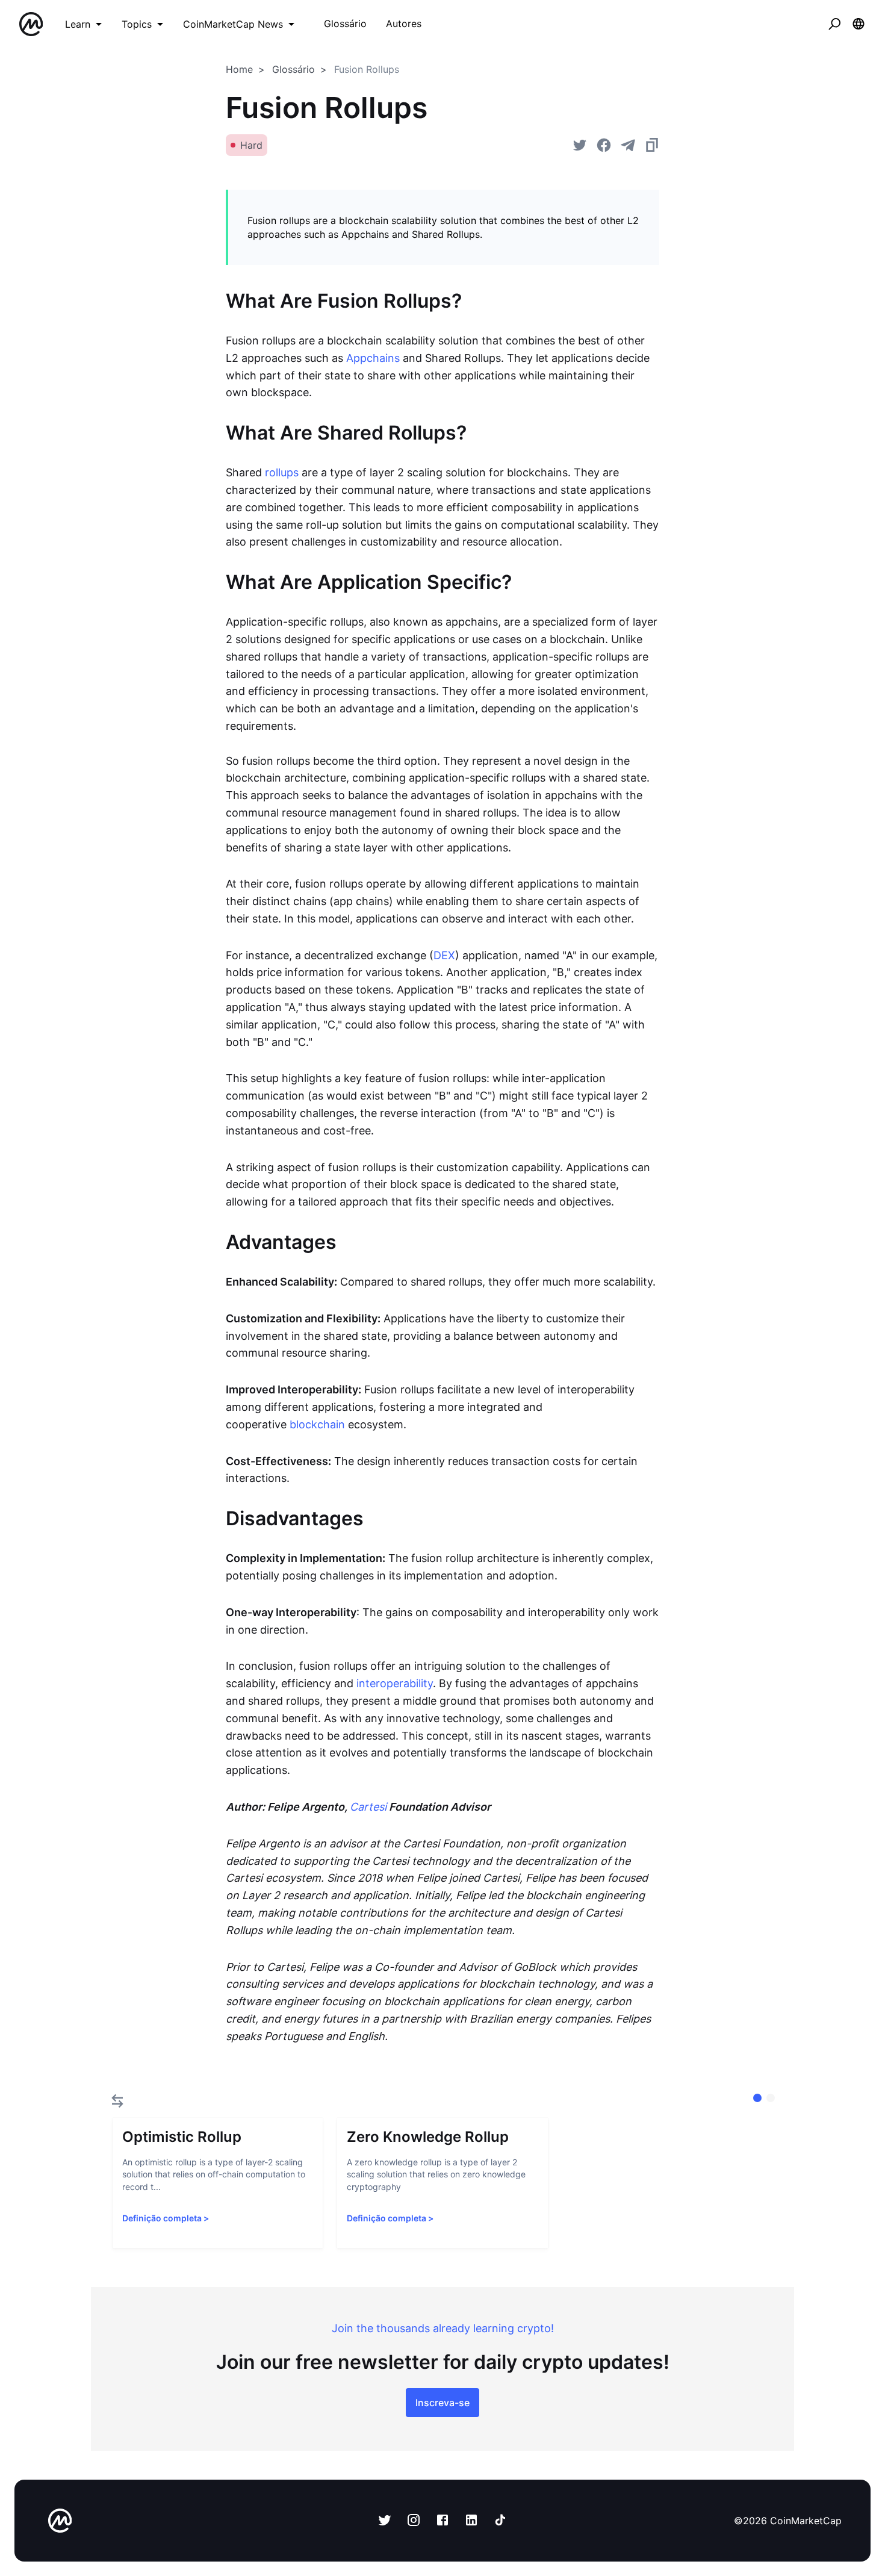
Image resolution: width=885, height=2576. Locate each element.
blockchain (317, 1424)
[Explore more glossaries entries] (117, 2101)
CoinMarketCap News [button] (233, 24)
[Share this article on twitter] (580, 145)
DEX (444, 955)
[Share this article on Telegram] (628, 145)
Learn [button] (78, 24)
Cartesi (368, 1807)
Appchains (373, 358)
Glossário (293, 69)
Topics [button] (137, 24)
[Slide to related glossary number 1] (771, 2098)
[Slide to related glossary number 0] (757, 2098)
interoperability (395, 1683)
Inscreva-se (442, 2403)
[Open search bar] (834, 24)
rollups (282, 472)
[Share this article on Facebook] (604, 145)
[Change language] (859, 24)
